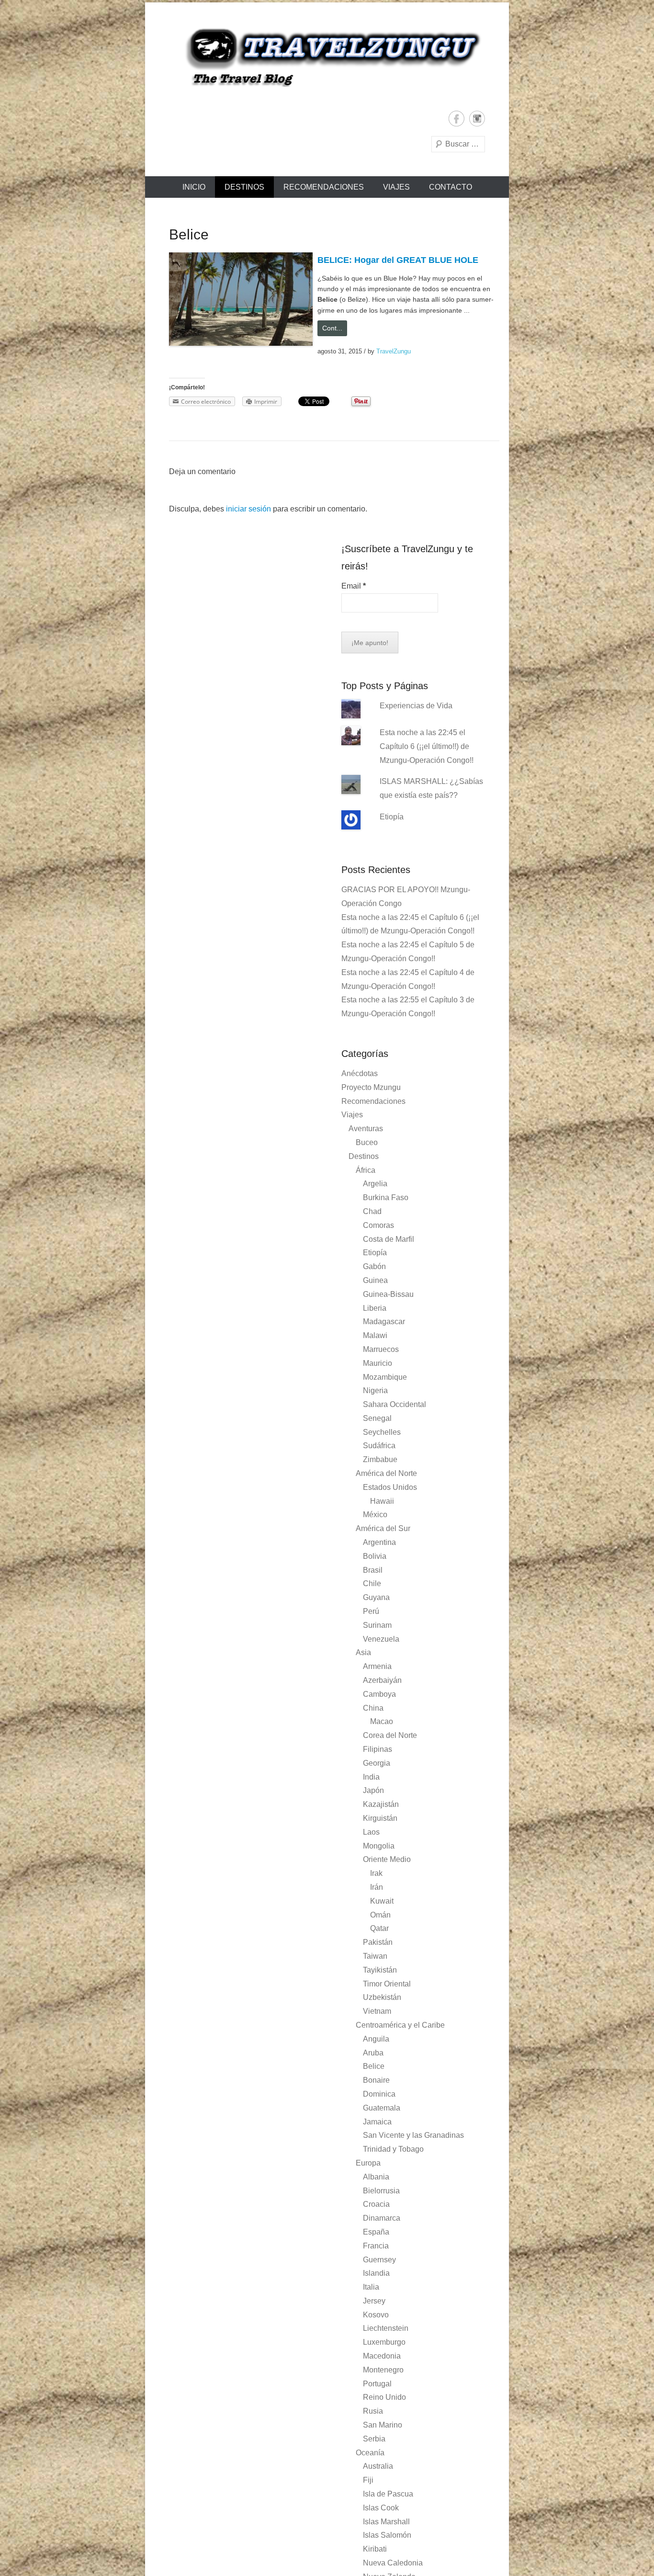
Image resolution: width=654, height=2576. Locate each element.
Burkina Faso (386, 1197)
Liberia (375, 1308)
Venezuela (381, 1639)
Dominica (379, 2094)
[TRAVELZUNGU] (327, 57)
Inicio (194, 187)
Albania (376, 2177)
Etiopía (392, 817)
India (371, 1777)
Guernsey (379, 2260)
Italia (371, 2287)
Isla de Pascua (388, 2494)
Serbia (374, 2439)
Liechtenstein (386, 2328)
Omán (380, 1915)
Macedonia (382, 2356)
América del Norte (386, 1473)
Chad (372, 1211)
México (375, 1515)
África (366, 1170)
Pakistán (378, 1942)
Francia (376, 2246)
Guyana (376, 1597)
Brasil (373, 1570)
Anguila (376, 2039)
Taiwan (375, 1956)
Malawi (375, 1335)
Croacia (376, 2204)
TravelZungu (394, 351)
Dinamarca (382, 2218)
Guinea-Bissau (388, 1294)
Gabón (374, 1266)
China (373, 1708)
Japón (373, 1790)
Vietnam (377, 2011)
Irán (377, 1887)
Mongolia (379, 1846)
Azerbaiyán (382, 1680)
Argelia (375, 1184)
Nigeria (375, 1390)
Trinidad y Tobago (393, 2149)
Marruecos (381, 1349)
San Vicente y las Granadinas (413, 2135)
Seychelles (382, 1432)
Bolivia (375, 1556)
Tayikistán (380, 1970)
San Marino (383, 2425)
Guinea (375, 1280)
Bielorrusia (381, 2191)
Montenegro (383, 2370)
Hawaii (382, 1501)
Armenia (377, 1666)
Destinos (244, 187)
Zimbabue (380, 1459)
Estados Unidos (390, 1487)
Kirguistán (380, 1818)
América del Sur (383, 1528)
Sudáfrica (379, 1446)
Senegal (377, 1418)
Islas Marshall (386, 2522)
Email (354, 586)
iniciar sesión (248, 509)
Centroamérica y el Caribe (400, 2025)
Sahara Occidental (395, 1404)
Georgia (377, 1763)
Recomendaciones (324, 187)
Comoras (378, 1225)
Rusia (373, 2411)
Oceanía (370, 2453)
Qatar (379, 1928)
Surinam (377, 1625)
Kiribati (375, 2549)
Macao (382, 1721)
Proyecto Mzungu (371, 1087)
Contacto (451, 187)
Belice (374, 2066)
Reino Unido (384, 2397)
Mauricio (378, 1363)
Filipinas (378, 1749)
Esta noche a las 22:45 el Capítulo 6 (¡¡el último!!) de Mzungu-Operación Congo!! (427, 746)
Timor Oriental (387, 1984)
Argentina (379, 1542)
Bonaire (376, 2080)
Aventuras (366, 1129)
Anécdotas (360, 1073)
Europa (368, 2163)
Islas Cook (381, 2508)
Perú (371, 1611)
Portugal (377, 2384)
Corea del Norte (390, 1735)
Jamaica (377, 2122)
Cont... (332, 328)
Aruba (373, 2053)
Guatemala (382, 2108)
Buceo (367, 1142)
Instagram (477, 119)
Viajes (396, 187)
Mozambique (385, 1377)
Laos (371, 1832)
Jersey (374, 2301)
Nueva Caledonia (393, 2563)
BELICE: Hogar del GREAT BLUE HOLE (398, 260)
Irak (376, 1873)
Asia (363, 1652)
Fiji (368, 2480)
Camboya (379, 1694)
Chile (372, 1583)
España (376, 2232)
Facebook (457, 119)
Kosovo (376, 2315)
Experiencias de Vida (416, 706)
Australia (378, 2466)
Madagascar (384, 1322)
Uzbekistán (382, 1997)
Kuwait (382, 1901)
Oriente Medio (387, 1859)
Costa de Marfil (389, 1239)
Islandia (376, 2273)
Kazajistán (381, 1804)
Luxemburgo (384, 2342)
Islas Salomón (387, 2535)
